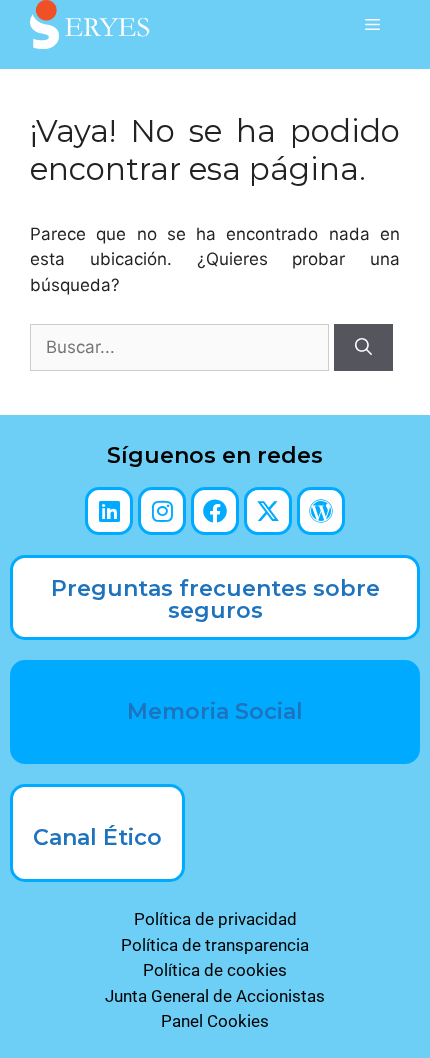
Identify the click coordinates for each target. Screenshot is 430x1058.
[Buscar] (363, 348)
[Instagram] (162, 511)
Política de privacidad (215, 919)
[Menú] (372, 25)
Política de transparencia (215, 945)
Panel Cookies (215, 1021)
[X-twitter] (268, 511)
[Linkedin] (109, 511)
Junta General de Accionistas (215, 996)
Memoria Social (215, 711)
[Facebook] (215, 511)
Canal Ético (97, 837)
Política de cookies (215, 970)
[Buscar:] (182, 347)
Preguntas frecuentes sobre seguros (215, 599)
